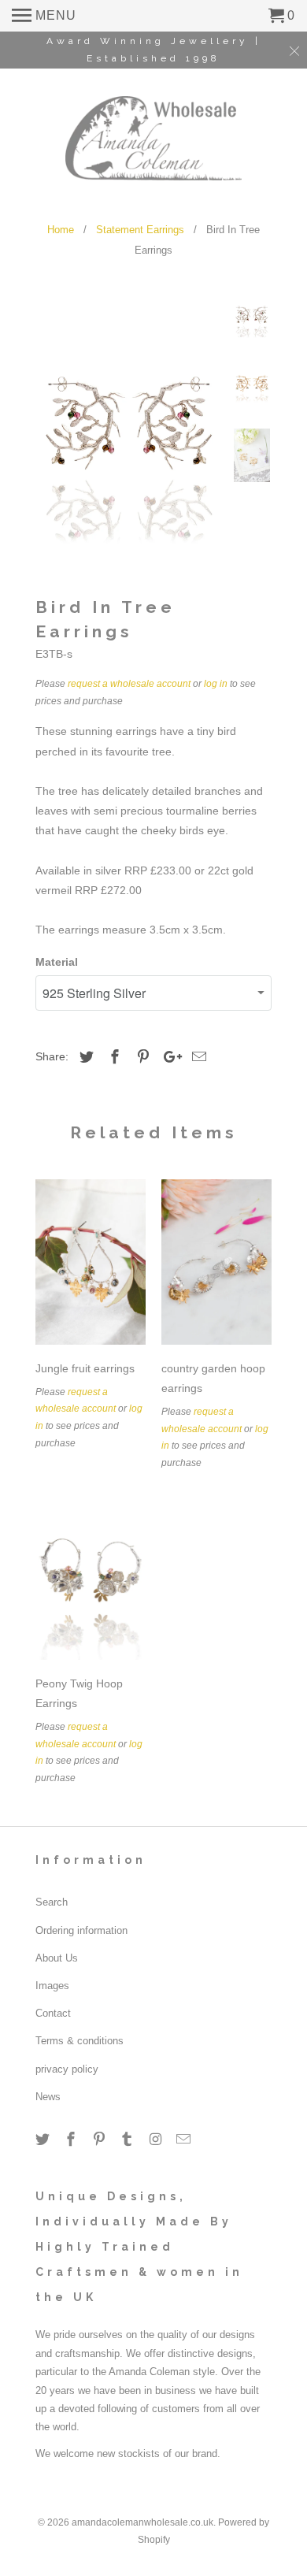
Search (52, 1902)
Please (52, 1392)
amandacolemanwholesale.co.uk (142, 2522)
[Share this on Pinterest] (141, 1057)
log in (216, 684)
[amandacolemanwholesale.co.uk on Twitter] (44, 2140)
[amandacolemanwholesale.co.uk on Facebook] (72, 2140)
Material (57, 962)
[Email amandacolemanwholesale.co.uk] (185, 2140)
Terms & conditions (80, 2041)
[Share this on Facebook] (113, 1057)
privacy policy (67, 2069)
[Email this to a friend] (197, 1057)
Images (52, 1986)
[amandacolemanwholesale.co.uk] (154, 136)
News (48, 2097)
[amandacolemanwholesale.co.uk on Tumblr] (128, 2140)
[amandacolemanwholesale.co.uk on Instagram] (157, 2140)
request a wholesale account (129, 684)
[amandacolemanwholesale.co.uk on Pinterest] (101, 2140)
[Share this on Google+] (168, 1057)
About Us (57, 1958)
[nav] (44, 16)
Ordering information (81, 1930)
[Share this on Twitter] (84, 1057)
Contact (53, 2013)
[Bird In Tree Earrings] (130, 431)
